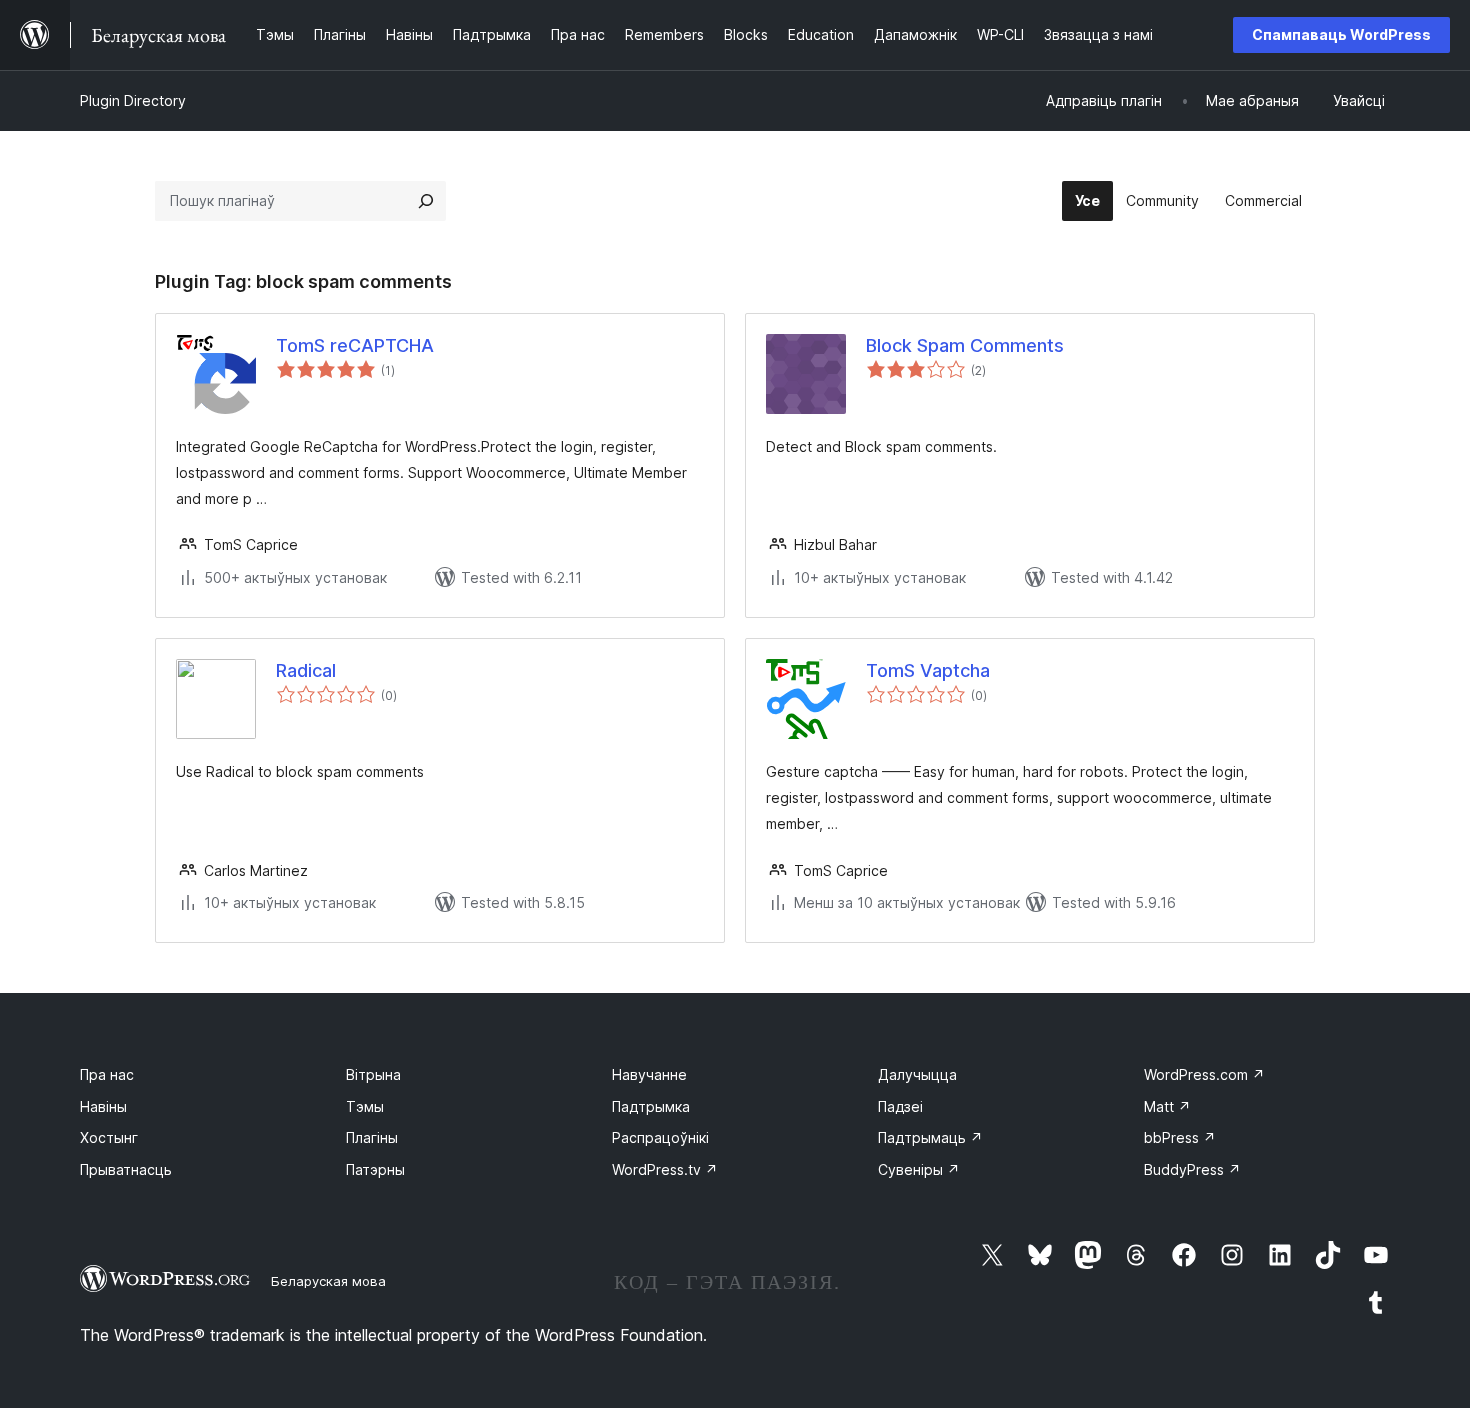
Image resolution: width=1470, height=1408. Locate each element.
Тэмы (365, 1106)
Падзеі (900, 1106)
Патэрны (375, 1169)
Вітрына (373, 1074)
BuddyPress (1192, 1169)
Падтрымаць (930, 1137)
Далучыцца (917, 1074)
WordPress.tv (665, 1169)
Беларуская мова (328, 1281)
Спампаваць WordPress (1341, 34)
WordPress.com (1204, 1074)
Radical (306, 670)
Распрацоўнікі (660, 1137)
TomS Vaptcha (928, 670)
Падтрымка (651, 1106)
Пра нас (107, 1074)
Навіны (103, 1106)
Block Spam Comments (965, 345)
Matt (1167, 1106)
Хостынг (109, 1137)
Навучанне (649, 1074)
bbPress (1180, 1137)
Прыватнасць (126, 1169)
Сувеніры (919, 1169)
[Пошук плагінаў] (426, 201)
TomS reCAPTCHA (355, 345)
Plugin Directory (133, 100)
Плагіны (372, 1137)
